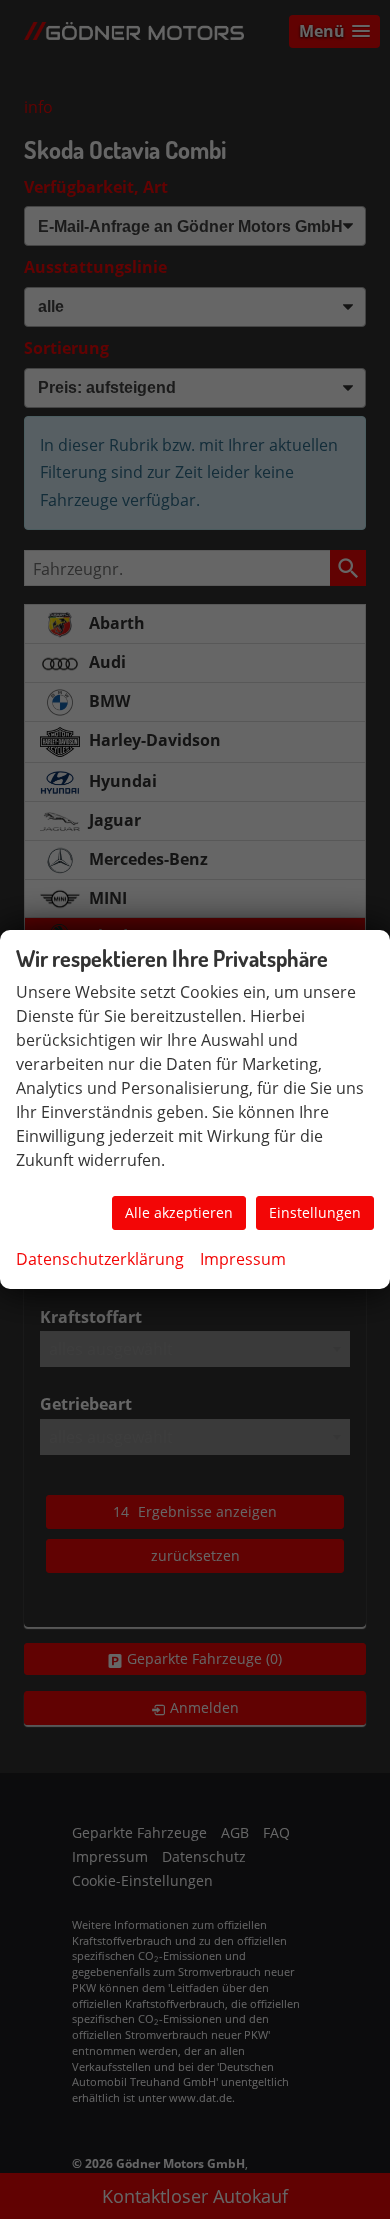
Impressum (243, 1259)
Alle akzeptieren (179, 1212)
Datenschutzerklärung (100, 1259)
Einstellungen (315, 1212)
